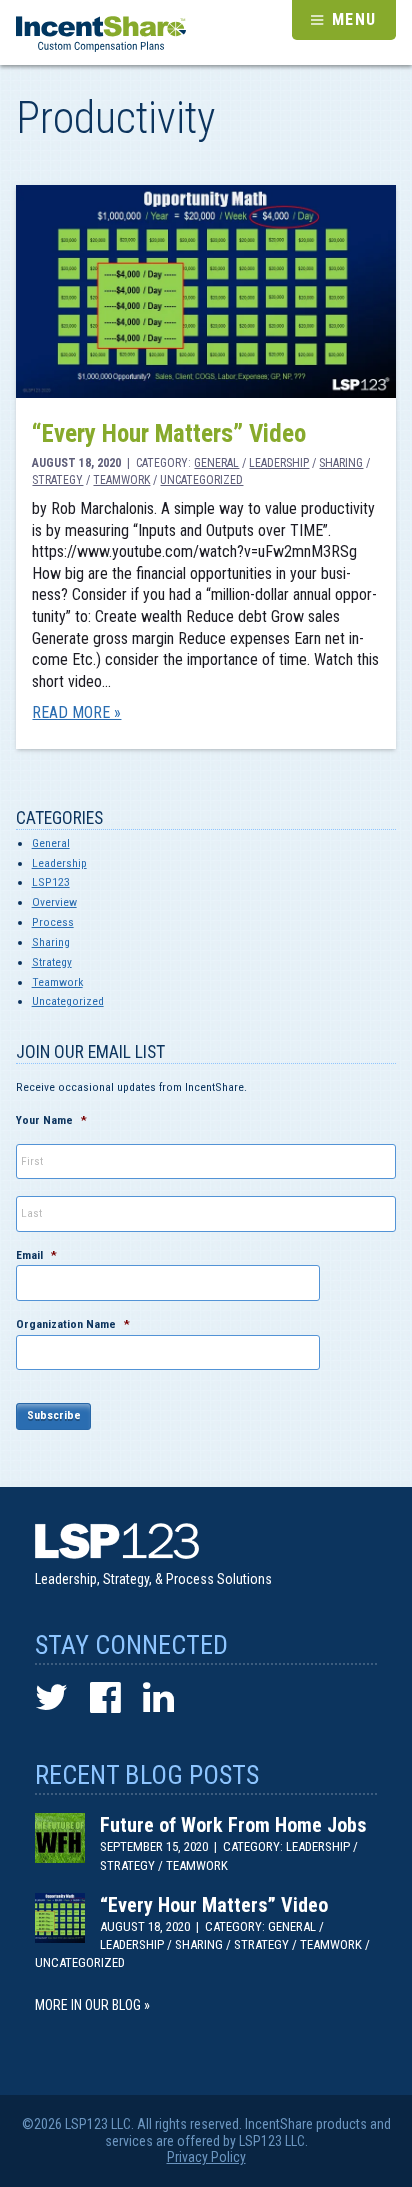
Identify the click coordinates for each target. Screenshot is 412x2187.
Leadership (279, 463)
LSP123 (51, 882)
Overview (54, 902)
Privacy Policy (206, 2157)
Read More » (76, 712)
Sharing (341, 463)
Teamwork (121, 480)
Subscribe (54, 1415)
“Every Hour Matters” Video (169, 433)
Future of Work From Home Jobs (233, 1825)
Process (53, 922)
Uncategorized (201, 480)
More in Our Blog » (92, 2005)
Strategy (57, 480)
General (216, 463)
